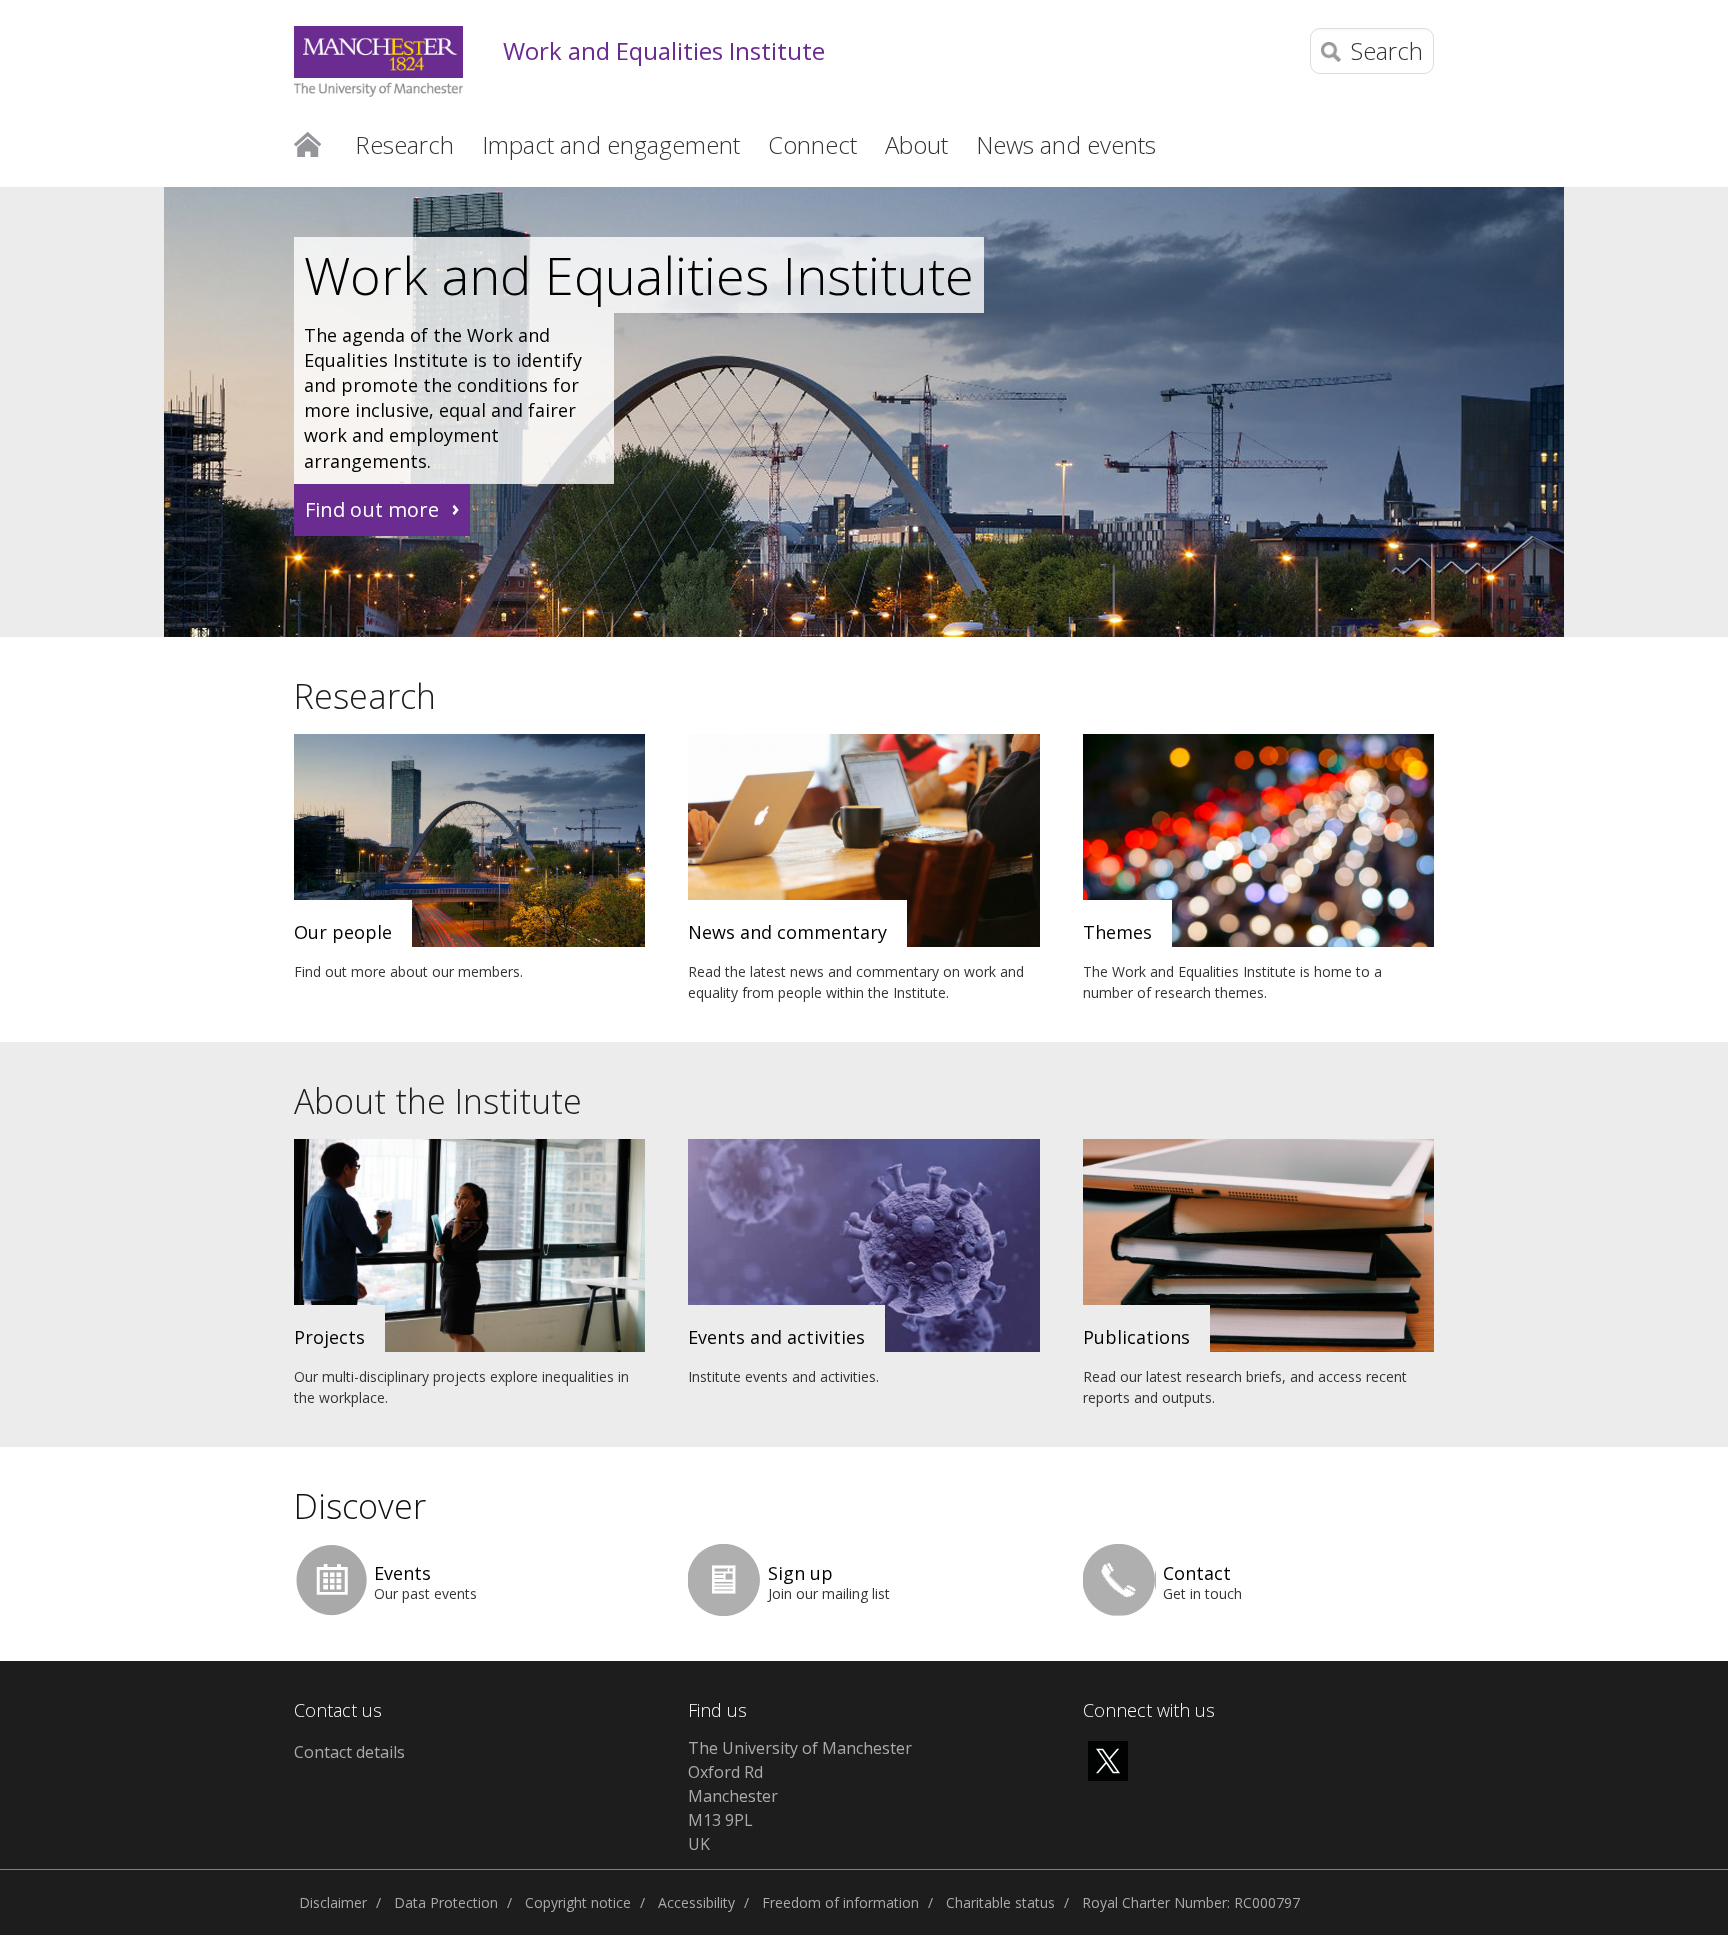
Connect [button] (812, 144)
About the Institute (438, 1101)
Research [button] (404, 144)
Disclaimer (333, 1902)
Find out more (372, 509)
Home (307, 143)
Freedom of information (840, 1902)
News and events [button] (1066, 144)
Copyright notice (578, 1902)
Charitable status (1000, 1902)
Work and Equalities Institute (664, 51)
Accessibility (696, 1902)
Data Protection (446, 1902)
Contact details (349, 1752)
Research (365, 696)
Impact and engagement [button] (611, 144)
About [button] (916, 144)
